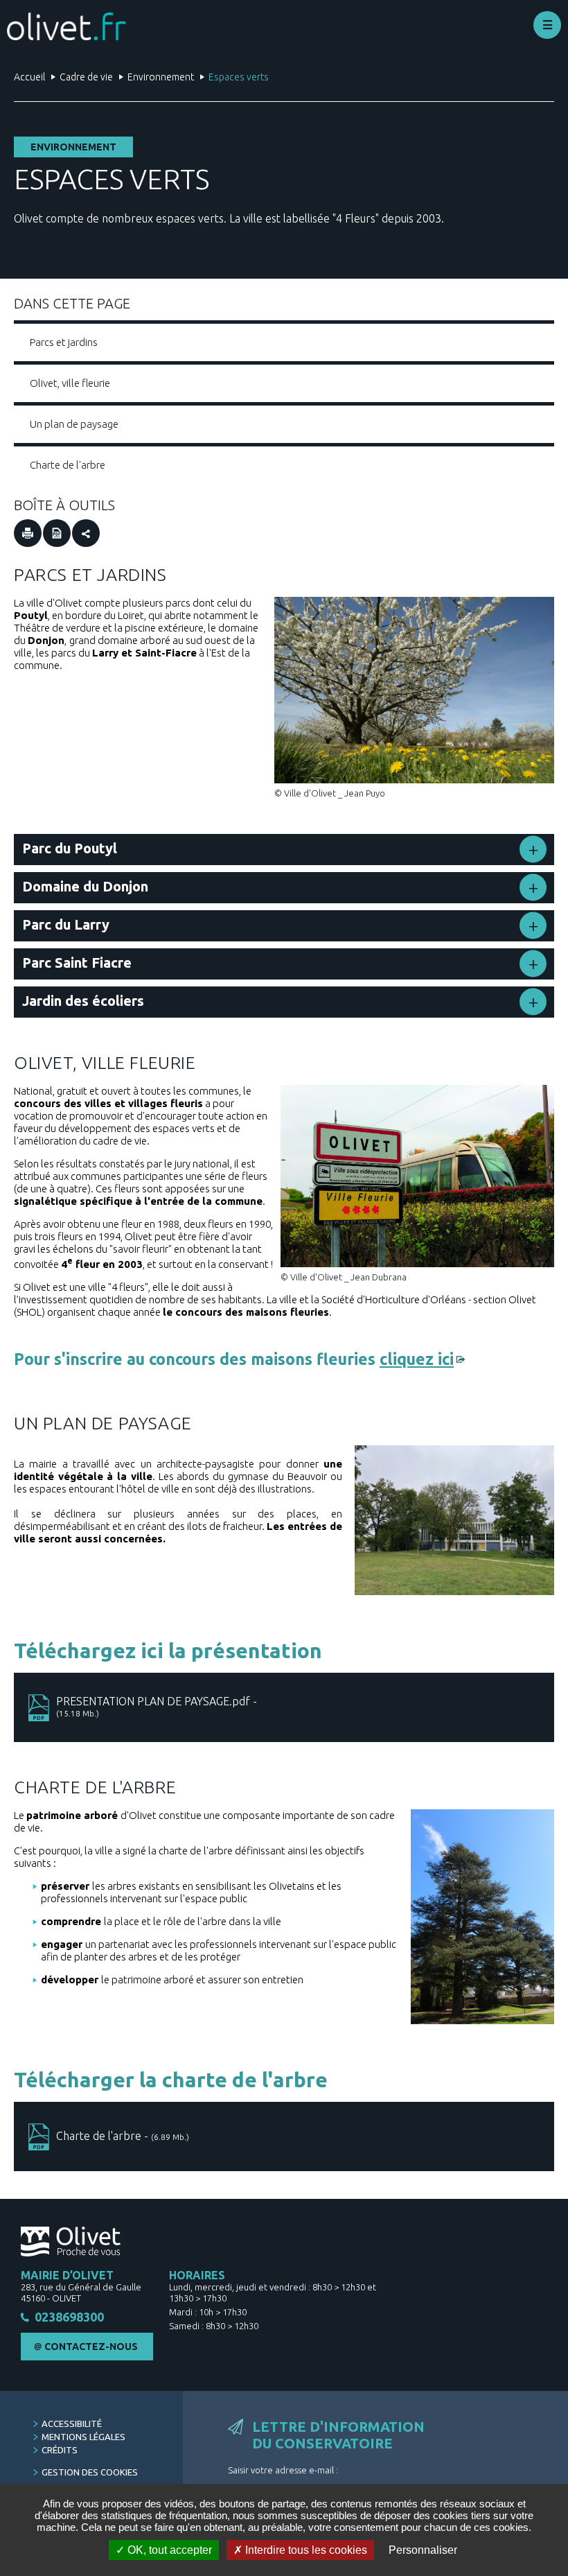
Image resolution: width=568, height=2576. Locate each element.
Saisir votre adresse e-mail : (283, 2470)
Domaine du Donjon (85, 886)
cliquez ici (417, 1359)
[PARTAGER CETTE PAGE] (86, 533)
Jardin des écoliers (83, 1001)
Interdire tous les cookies (305, 2550)
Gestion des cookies (90, 2472)
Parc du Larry (66, 924)
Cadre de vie (86, 77)
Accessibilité (72, 2423)
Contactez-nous (91, 2347)
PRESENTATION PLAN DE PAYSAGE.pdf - (157, 1706)
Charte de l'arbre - (123, 2136)
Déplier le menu (547, 25)
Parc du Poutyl (70, 848)
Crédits (60, 2450)
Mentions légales (83, 2437)
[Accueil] (66, 26)
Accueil (29, 77)
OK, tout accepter (168, 2550)
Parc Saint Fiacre (77, 963)
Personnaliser (423, 2550)
